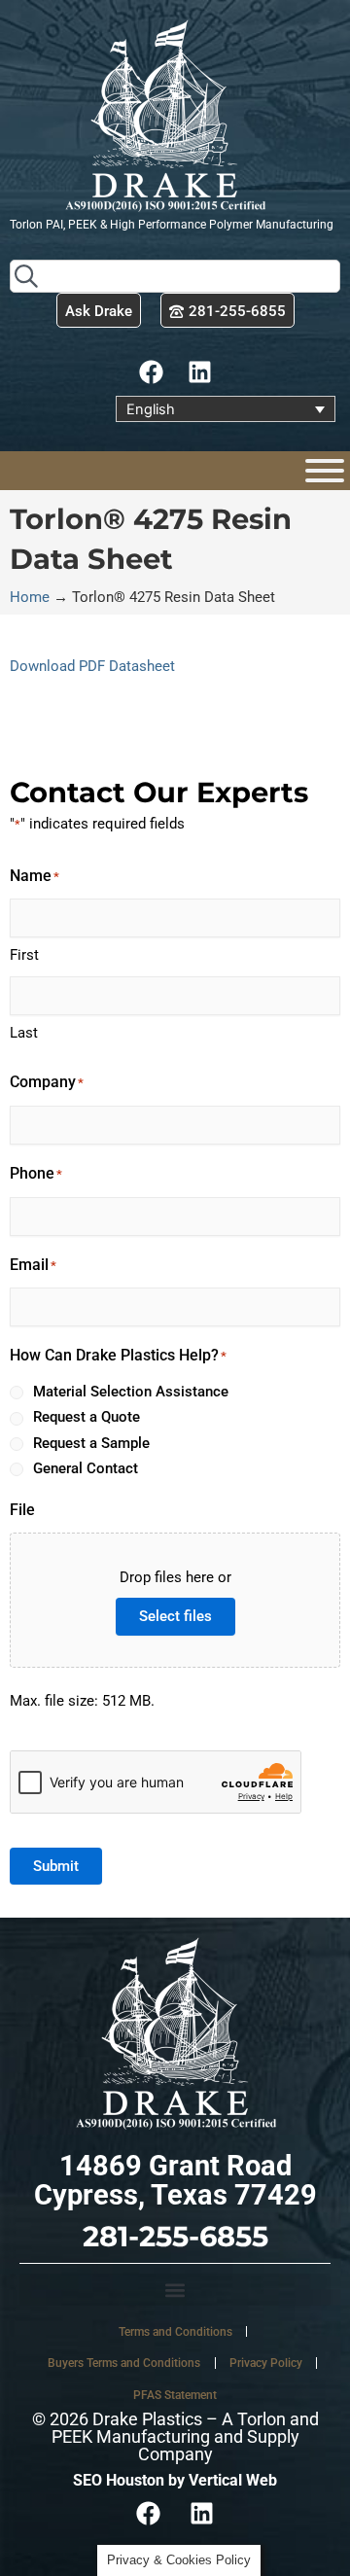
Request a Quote (87, 1417)
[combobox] (175, 276)
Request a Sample (91, 1443)
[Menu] (325, 471)
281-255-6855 (175, 2236)
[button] (175, 2290)
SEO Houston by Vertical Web (175, 2480)
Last (24, 1033)
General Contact (86, 1468)
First (24, 955)
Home (30, 597)
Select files (175, 1616)
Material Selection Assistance (131, 1392)
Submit (56, 1866)
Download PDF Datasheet (92, 666)
